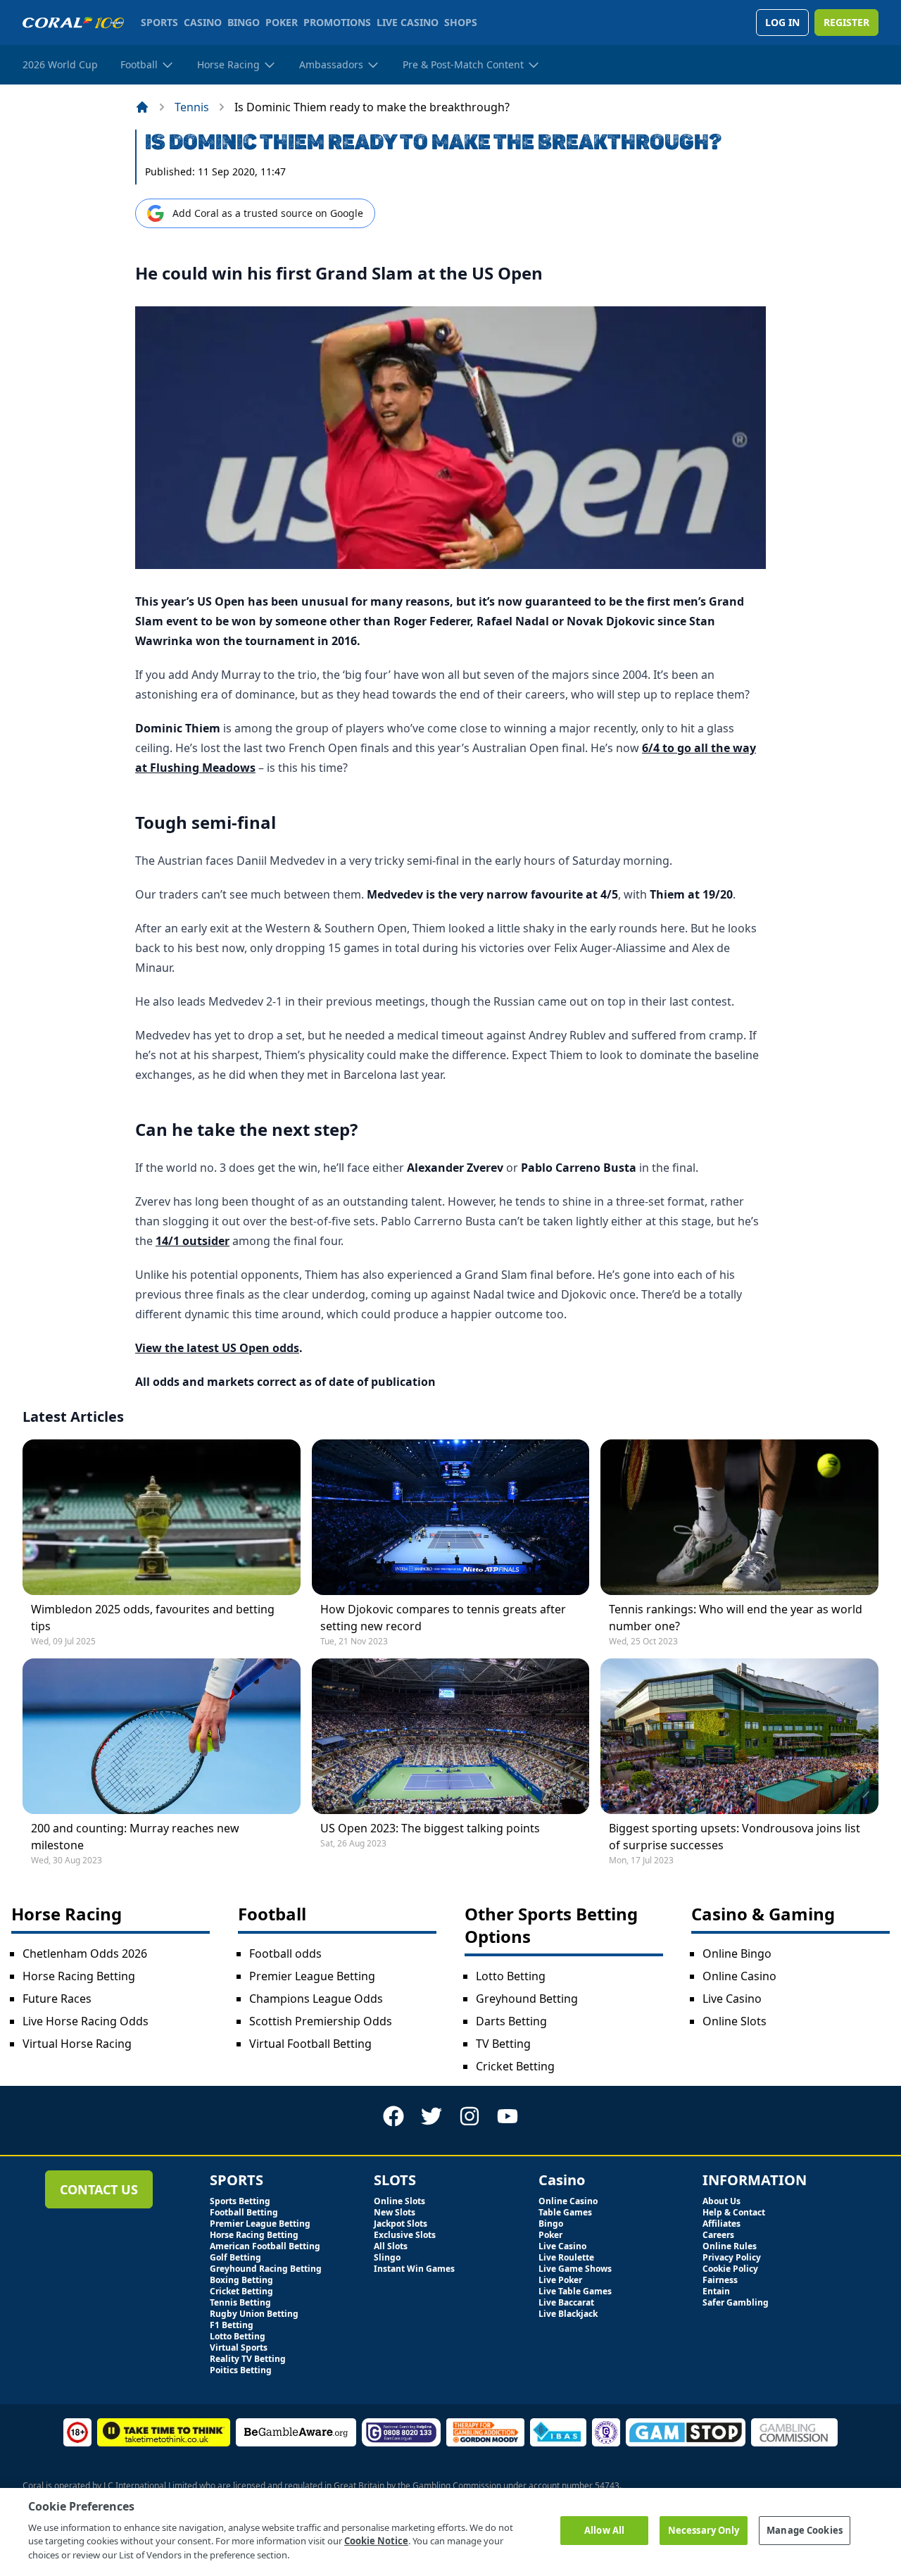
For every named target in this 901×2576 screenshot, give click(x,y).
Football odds (285, 1953)
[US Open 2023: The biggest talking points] (451, 1736)
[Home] (142, 107)
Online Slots (735, 2021)
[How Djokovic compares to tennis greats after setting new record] (451, 1517)
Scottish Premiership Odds (321, 2021)
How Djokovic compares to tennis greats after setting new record (443, 1618)
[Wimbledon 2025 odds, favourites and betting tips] (162, 1517)
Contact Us (99, 2189)
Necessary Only (704, 2530)
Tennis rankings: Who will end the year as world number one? (736, 1618)
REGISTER (846, 22)
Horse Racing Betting (79, 1976)
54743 (607, 2486)
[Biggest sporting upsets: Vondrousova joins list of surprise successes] (739, 1736)
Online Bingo (737, 1953)
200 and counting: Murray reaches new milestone (135, 1837)
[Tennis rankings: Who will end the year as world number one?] (739, 1517)
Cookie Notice (376, 2541)
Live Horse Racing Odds (86, 2021)
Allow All (604, 2530)
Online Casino (739, 1976)
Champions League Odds (316, 1999)
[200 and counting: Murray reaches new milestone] (162, 1736)
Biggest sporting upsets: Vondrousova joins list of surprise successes (735, 1837)
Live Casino (732, 1999)
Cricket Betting (515, 2066)
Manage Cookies (805, 2530)
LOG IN (782, 22)
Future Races (57, 1999)
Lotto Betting (511, 1976)
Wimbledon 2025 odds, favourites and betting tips (153, 1618)
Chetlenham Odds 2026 (85, 1953)
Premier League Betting (312, 1976)
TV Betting (503, 2044)
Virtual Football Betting (310, 2044)
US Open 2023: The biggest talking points (430, 1828)
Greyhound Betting (527, 1999)
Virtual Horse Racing (77, 2044)
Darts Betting (511, 2021)
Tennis (192, 107)
